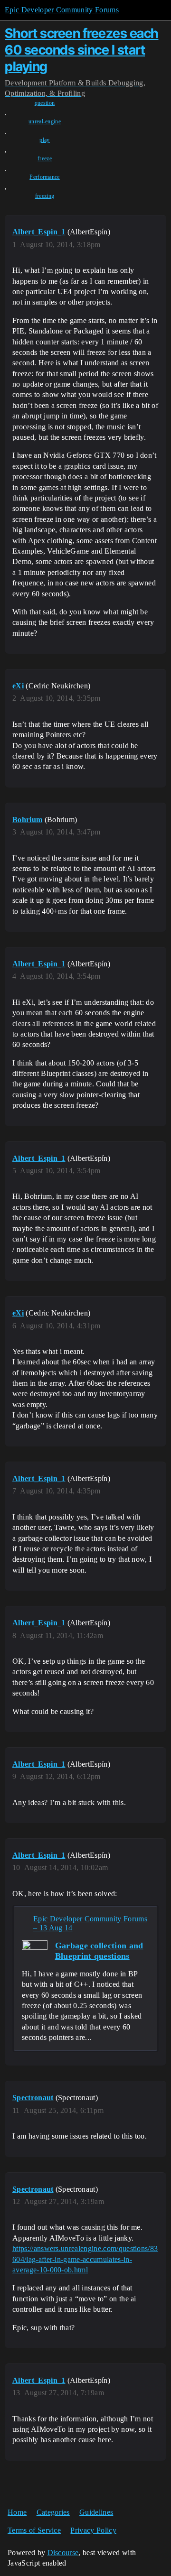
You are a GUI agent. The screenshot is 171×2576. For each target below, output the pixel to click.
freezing (45, 196)
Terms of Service (34, 2530)
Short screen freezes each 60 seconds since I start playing (82, 50)
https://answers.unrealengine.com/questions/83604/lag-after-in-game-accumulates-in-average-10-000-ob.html (85, 2259)
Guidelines (96, 2512)
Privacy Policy (93, 2530)
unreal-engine (45, 121)
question (45, 103)
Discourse (63, 2553)
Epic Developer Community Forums (62, 10)
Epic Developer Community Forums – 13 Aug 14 (90, 1923)
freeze (45, 158)
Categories (53, 2512)
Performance (45, 177)
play (44, 140)
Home (17, 2512)
